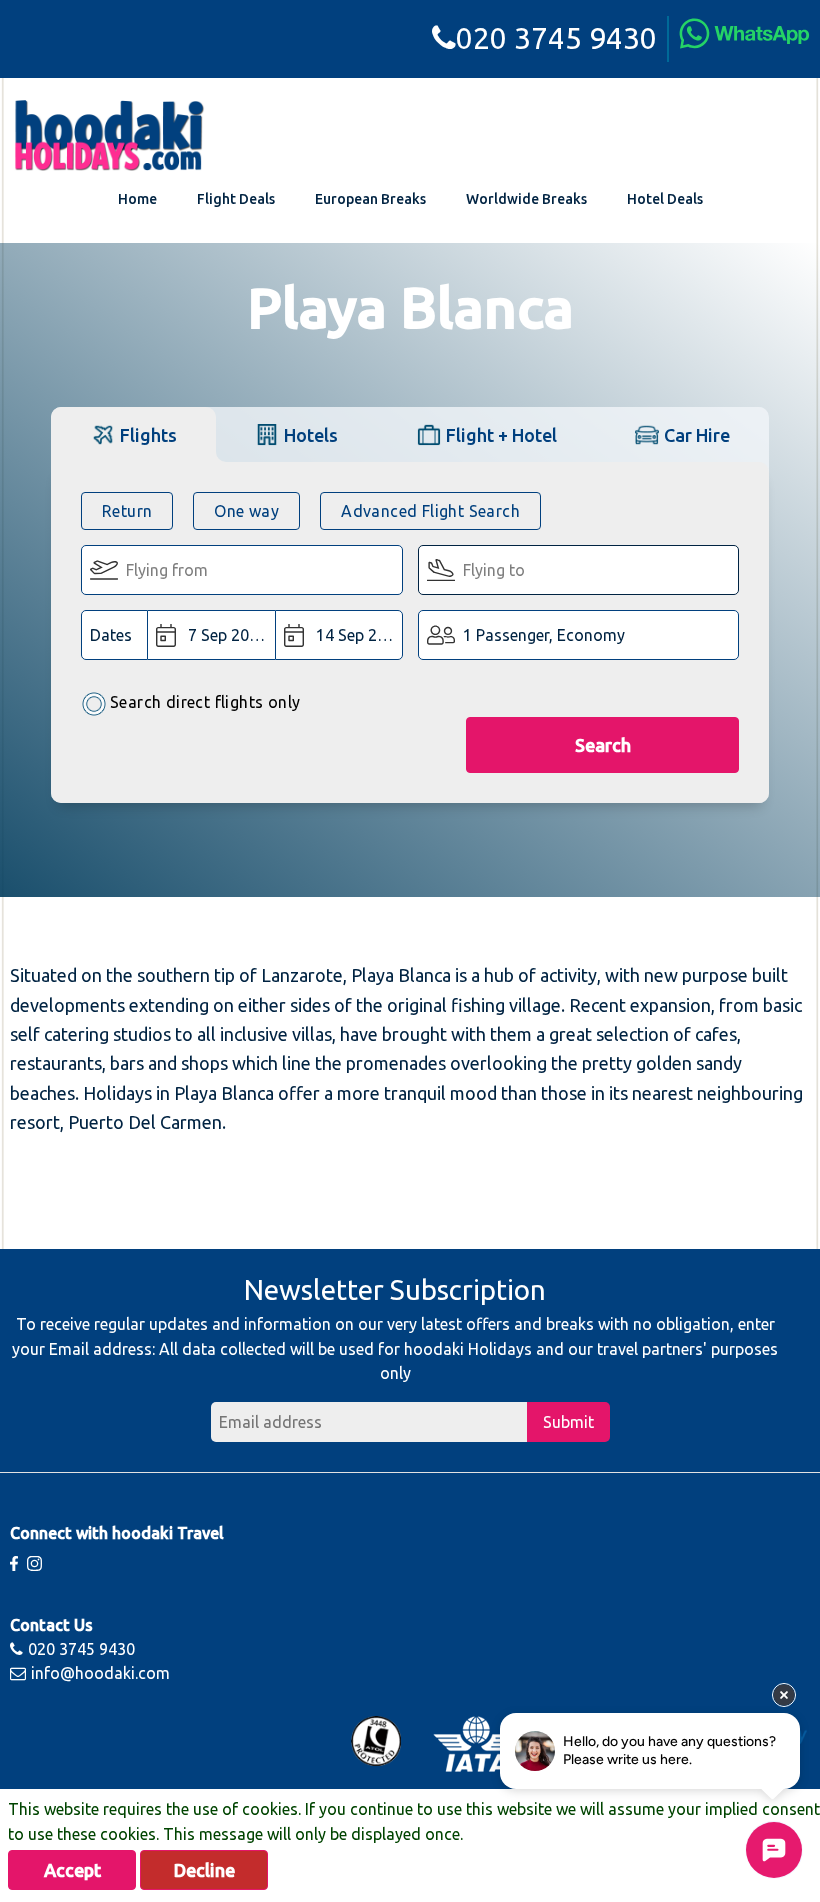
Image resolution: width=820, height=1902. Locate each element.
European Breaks (370, 199)
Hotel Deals (665, 199)
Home (137, 199)
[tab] (133, 434)
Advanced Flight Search (430, 511)
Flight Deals (236, 199)
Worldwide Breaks (526, 199)
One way (246, 511)
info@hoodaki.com (100, 1673)
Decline (204, 1870)
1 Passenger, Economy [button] (544, 635)
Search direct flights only (205, 702)
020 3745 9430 (556, 38)
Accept (72, 1870)
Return (127, 511)
